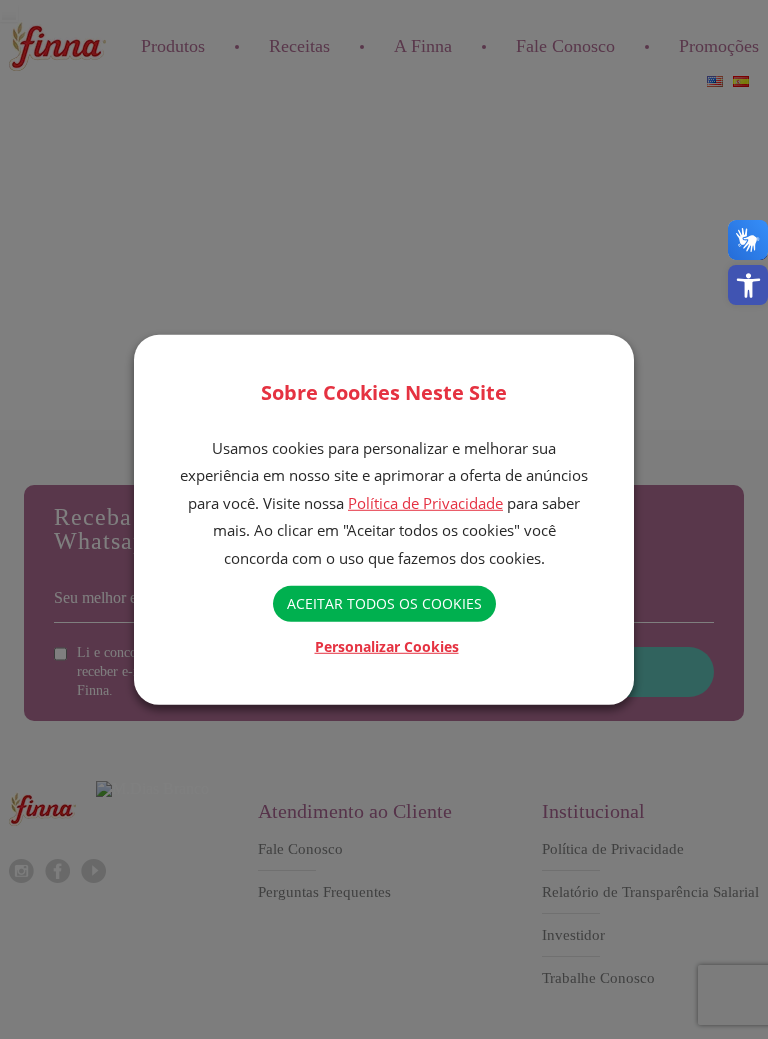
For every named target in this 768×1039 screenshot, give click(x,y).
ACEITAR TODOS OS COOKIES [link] (384, 603)
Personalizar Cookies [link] (387, 646)
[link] (748, 285)
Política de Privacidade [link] (425, 503)
